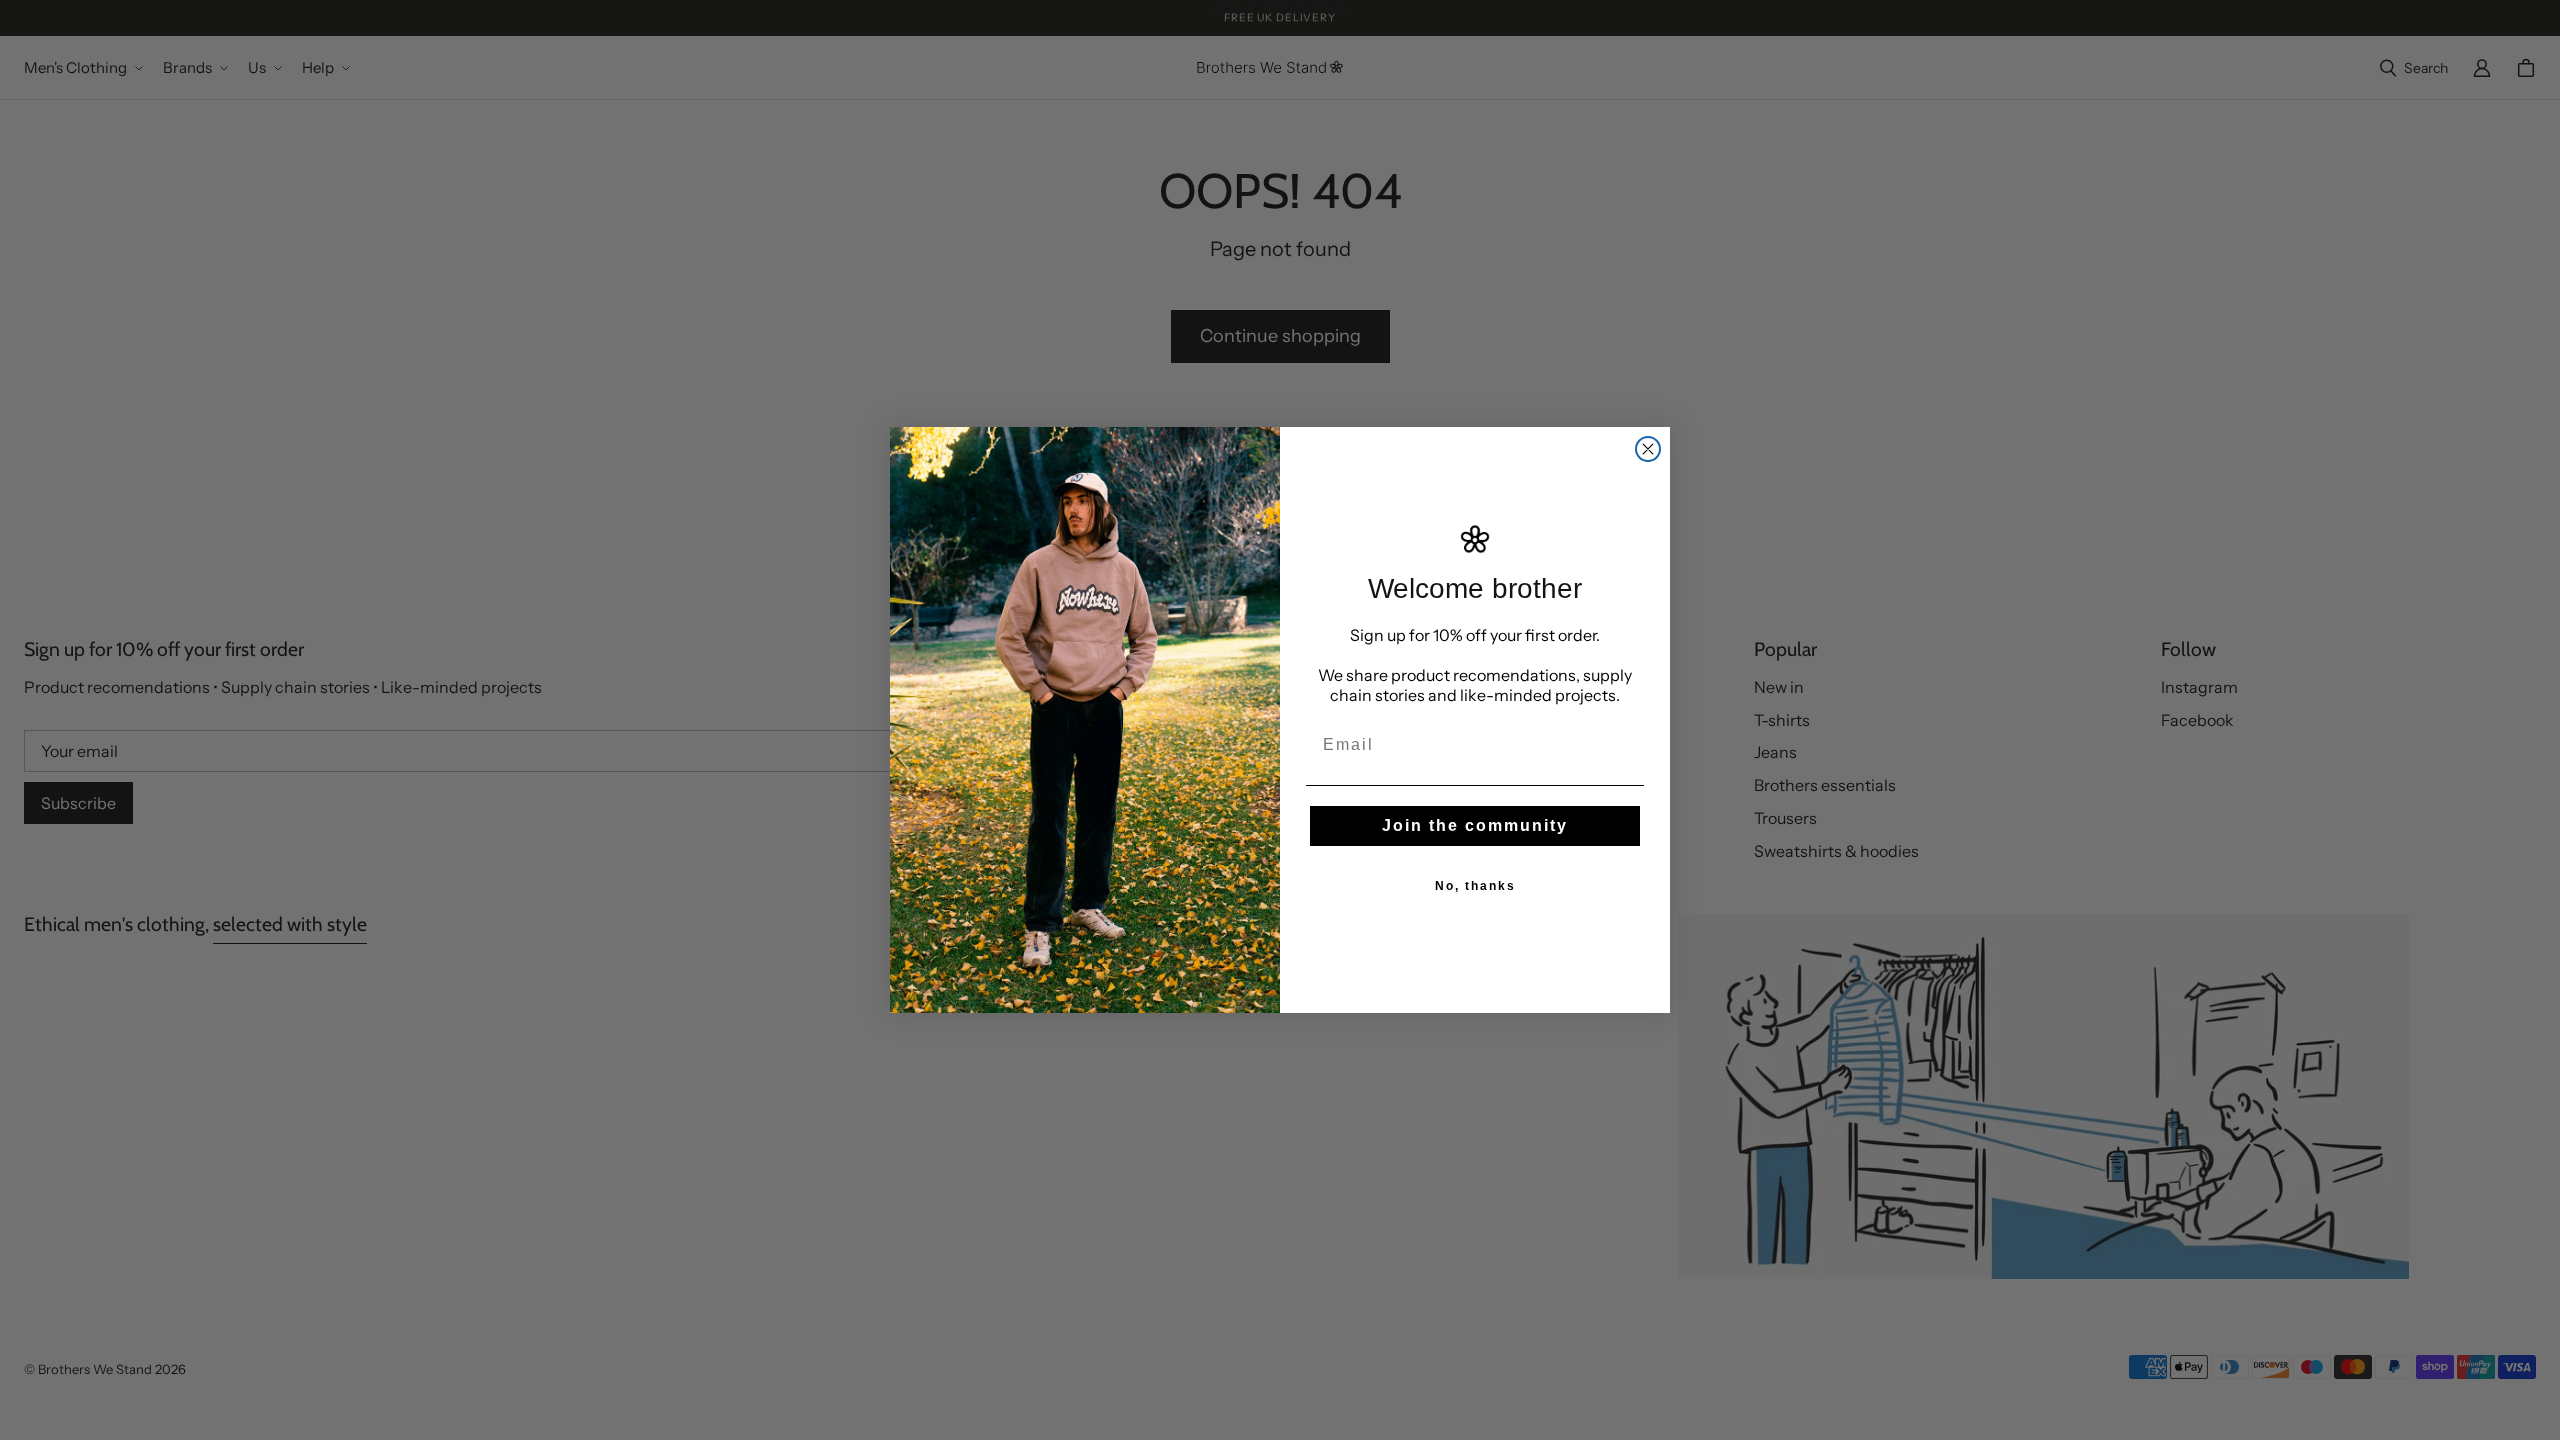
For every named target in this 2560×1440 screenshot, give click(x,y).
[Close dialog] (1648, 449)
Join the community (1475, 825)
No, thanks (1475, 886)
